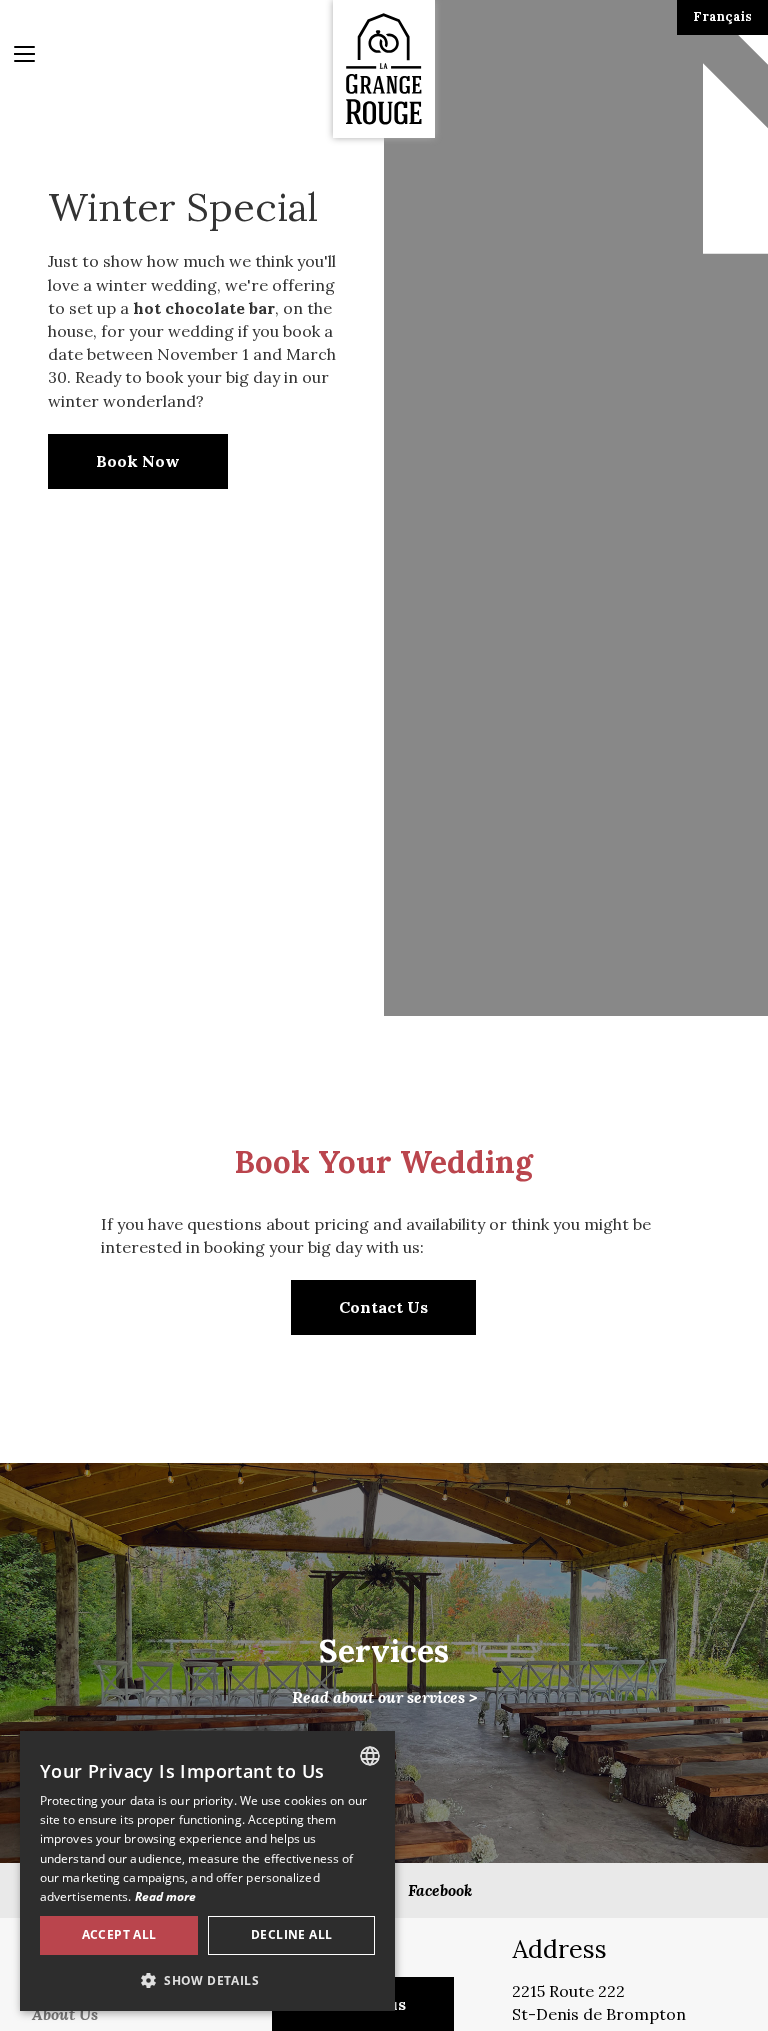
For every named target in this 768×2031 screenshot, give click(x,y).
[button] (207, 1979)
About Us (65, 2014)
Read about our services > (384, 1669)
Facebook (440, 1890)
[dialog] (207, 1871)
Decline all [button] (291, 1934)
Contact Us (383, 1307)
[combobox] (370, 1756)
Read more (166, 1896)
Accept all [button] (119, 1934)
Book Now (138, 461)
